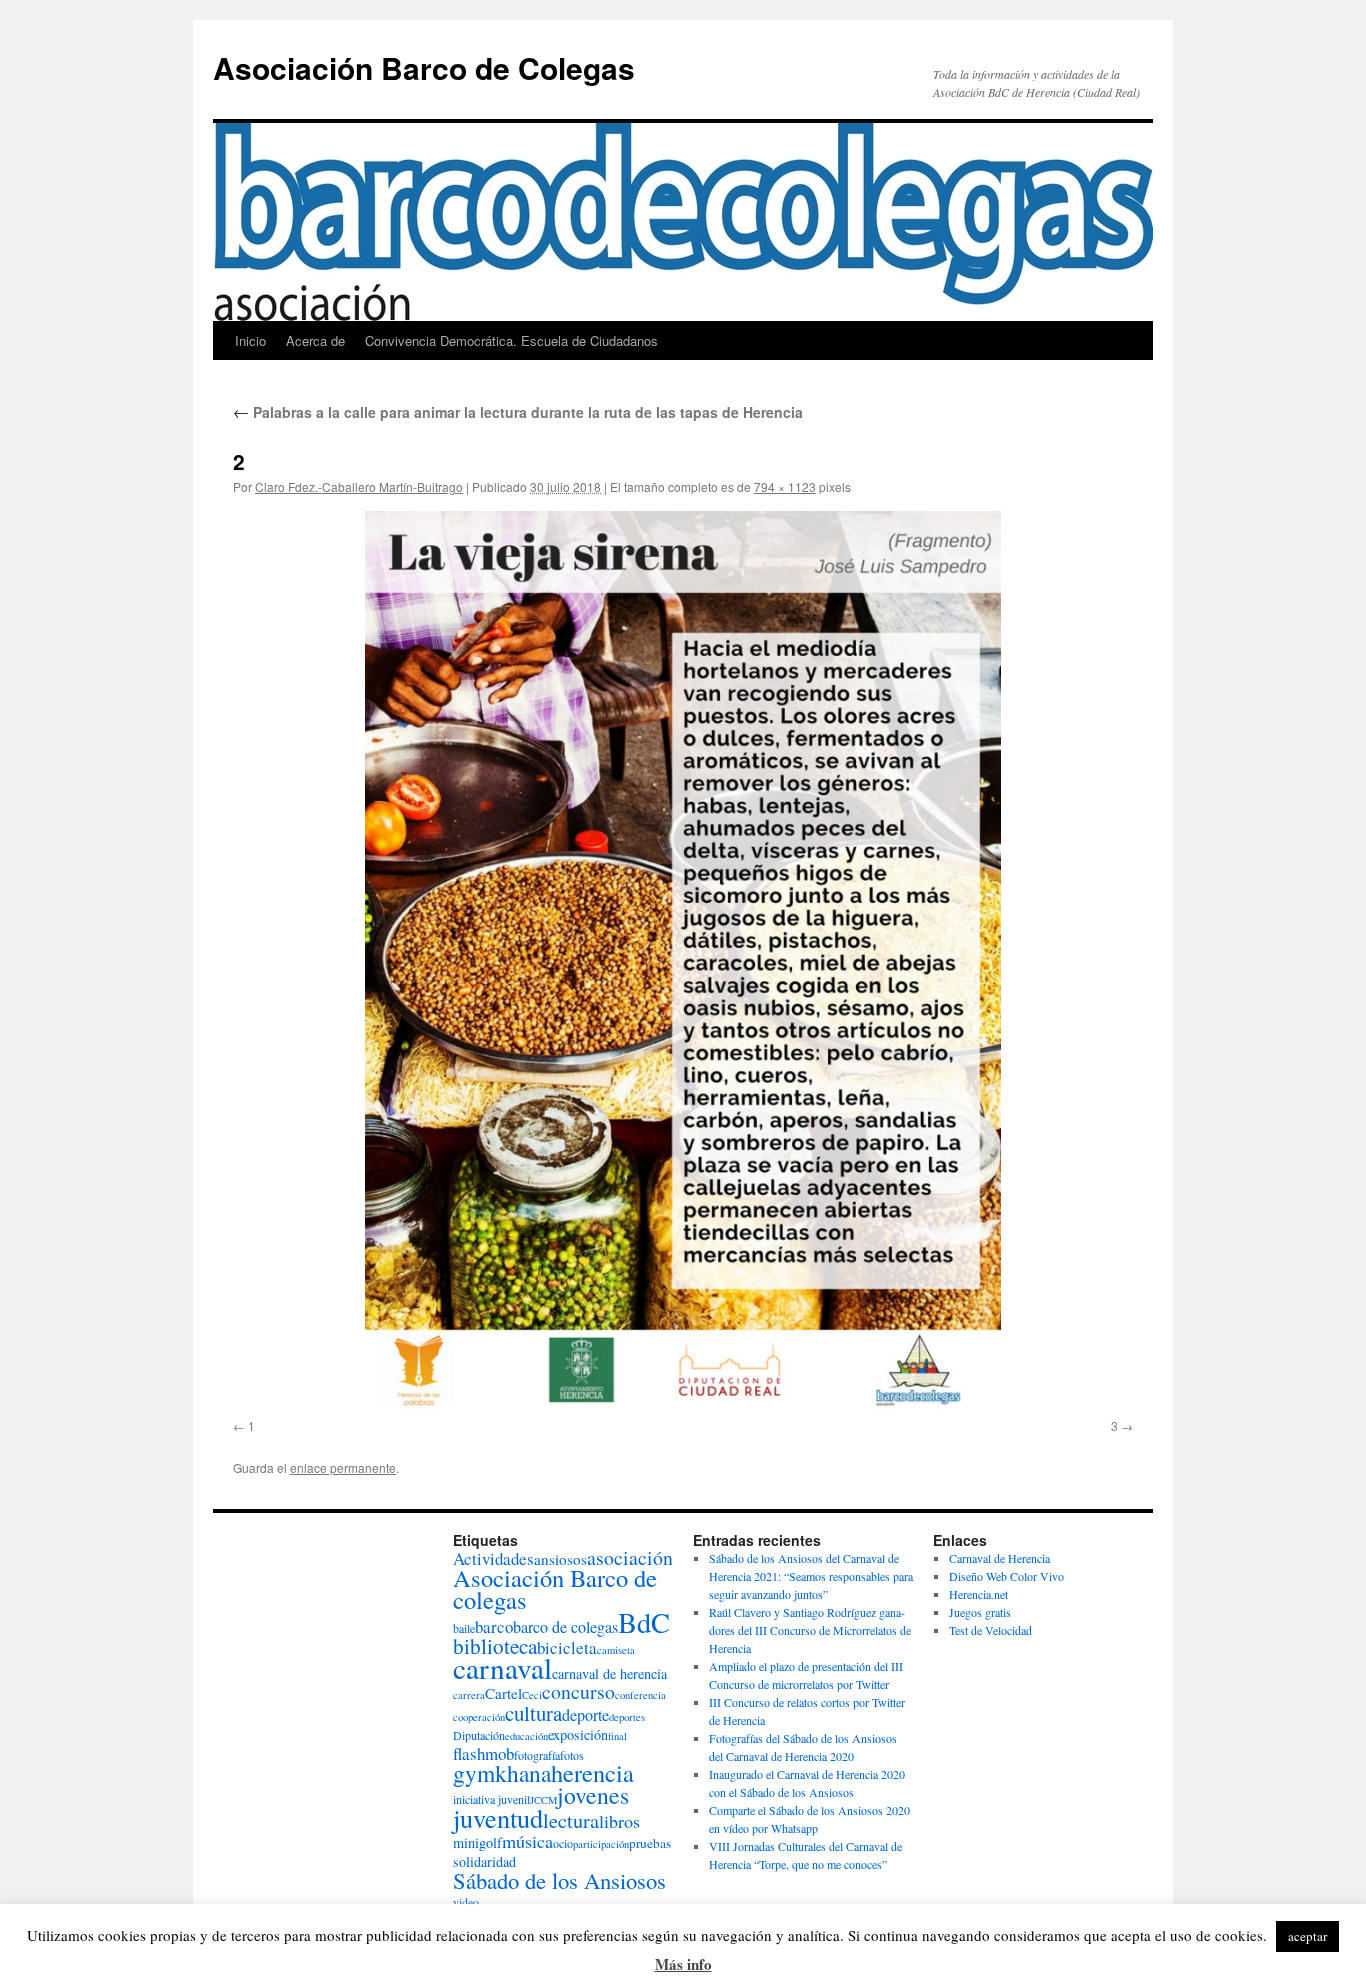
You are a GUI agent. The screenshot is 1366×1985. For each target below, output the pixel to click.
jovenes (593, 1795)
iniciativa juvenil (491, 1799)
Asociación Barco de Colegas (424, 67)
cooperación (479, 1717)
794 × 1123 (785, 486)
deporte (585, 1715)
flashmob (483, 1753)
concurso (578, 1691)
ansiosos (560, 1559)
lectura (571, 1820)
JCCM (543, 1800)
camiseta (616, 1650)
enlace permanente (343, 1467)
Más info (683, 1964)
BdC (644, 1622)
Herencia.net (978, 1594)
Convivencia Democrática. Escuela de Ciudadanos (511, 340)
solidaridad (484, 1861)
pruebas (650, 1843)
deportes (627, 1717)
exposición (578, 1734)
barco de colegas (565, 1627)
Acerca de (315, 340)
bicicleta (567, 1647)
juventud (498, 1817)
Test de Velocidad (990, 1630)
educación (526, 1736)
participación (601, 1844)
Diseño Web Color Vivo (1006, 1576)
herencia (592, 1772)
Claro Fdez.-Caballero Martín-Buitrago (359, 486)
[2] (683, 961)
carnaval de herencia (609, 1673)
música (527, 1841)
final (617, 1736)
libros (619, 1821)
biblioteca (495, 1646)
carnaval (502, 1667)
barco (494, 1626)
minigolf (477, 1842)
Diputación (479, 1735)
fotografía (537, 1755)
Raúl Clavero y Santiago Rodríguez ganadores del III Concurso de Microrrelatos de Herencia (810, 1630)
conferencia (640, 1695)
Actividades (493, 1558)
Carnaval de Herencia (999, 1558)
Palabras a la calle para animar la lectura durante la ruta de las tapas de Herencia (518, 412)
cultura (533, 1713)
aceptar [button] (1307, 1936)
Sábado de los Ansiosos (559, 1880)
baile (464, 1628)
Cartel (503, 1693)
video (466, 1902)
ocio (563, 1843)
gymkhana (502, 1773)
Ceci (532, 1695)
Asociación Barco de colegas (555, 1588)
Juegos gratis (980, 1612)
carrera (469, 1695)
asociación (630, 1557)
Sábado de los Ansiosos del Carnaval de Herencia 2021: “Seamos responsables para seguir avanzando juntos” (811, 1576)
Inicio (250, 340)
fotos (572, 1755)
